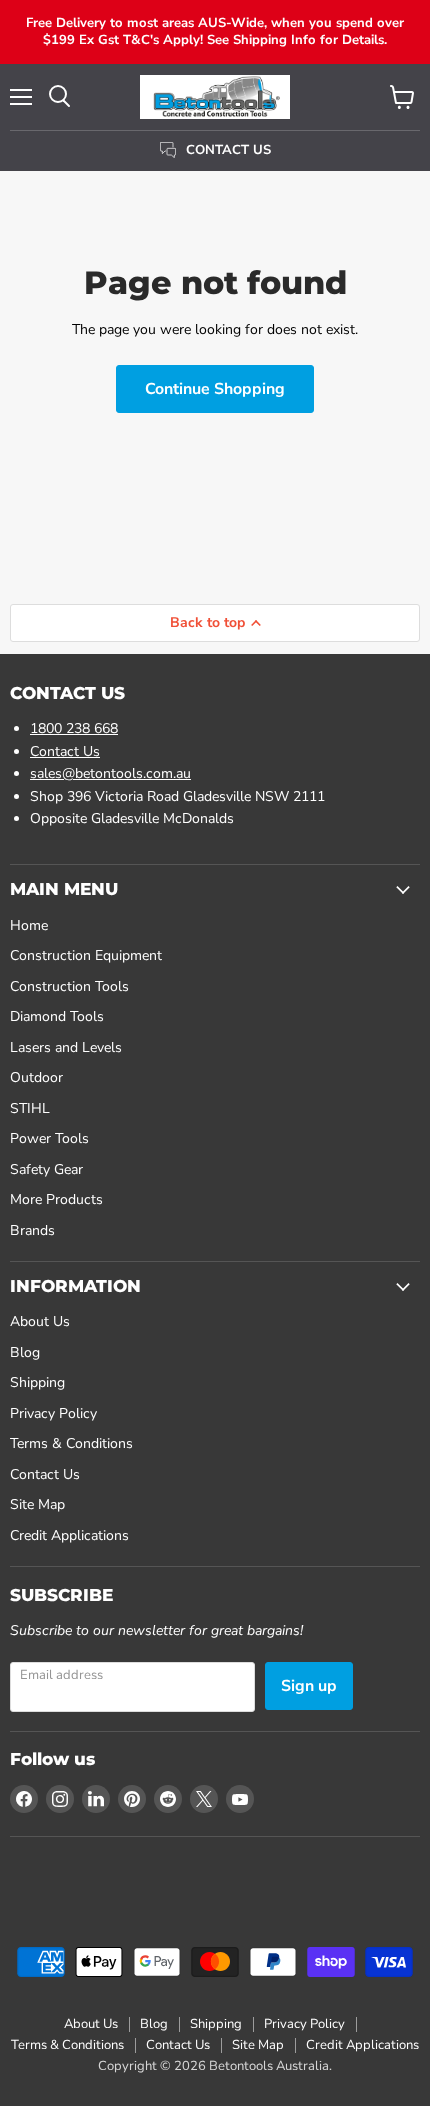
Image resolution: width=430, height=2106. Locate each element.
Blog (25, 1352)
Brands (32, 1230)
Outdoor (36, 1077)
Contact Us (65, 751)
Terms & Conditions (71, 1443)
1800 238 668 (74, 728)
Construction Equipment (86, 955)
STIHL (30, 1108)
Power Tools (49, 1138)
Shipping (37, 1382)
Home (29, 925)
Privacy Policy (53, 1413)
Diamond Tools (57, 1016)
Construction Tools (69, 986)
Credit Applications (69, 1535)
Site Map (37, 1504)
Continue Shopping (215, 389)
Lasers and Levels (66, 1047)
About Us (40, 1321)
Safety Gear (46, 1169)
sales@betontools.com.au (110, 773)
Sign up (309, 1686)
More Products (56, 1199)
